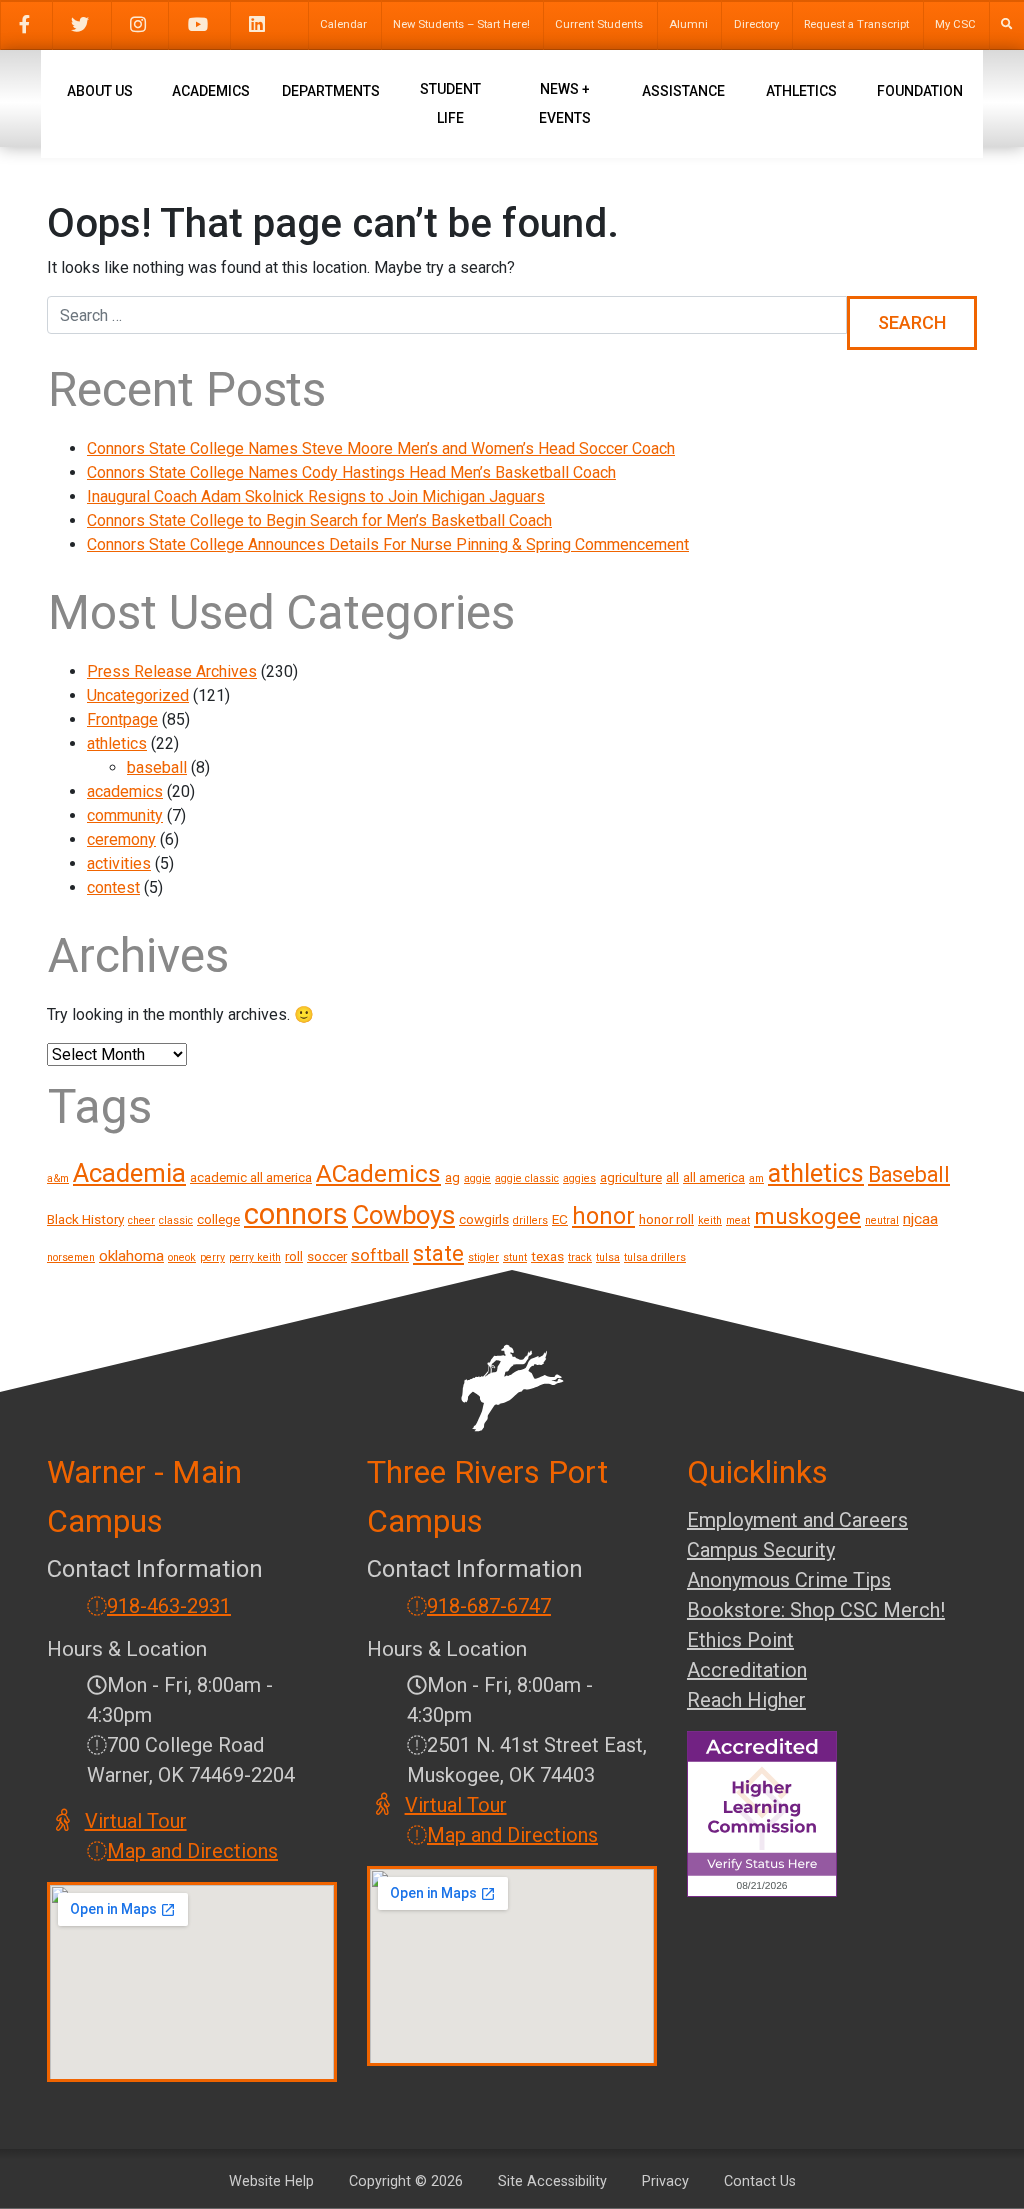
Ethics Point (740, 1640)
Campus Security (761, 1550)
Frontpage (122, 719)
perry (212, 1257)
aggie (477, 1178)
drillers (530, 1220)
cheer (141, 1220)
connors (296, 1214)
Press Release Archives (172, 671)
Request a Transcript (856, 24)
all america (714, 1177)
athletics (117, 743)
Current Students (599, 24)
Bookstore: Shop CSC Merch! (816, 1610)
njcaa (920, 1219)
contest (113, 887)
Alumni (688, 24)
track (580, 1257)
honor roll (666, 1219)
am (756, 1178)
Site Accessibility (552, 2181)
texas (547, 1256)
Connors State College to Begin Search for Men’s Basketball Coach (319, 520)
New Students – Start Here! (461, 24)
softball (380, 1255)
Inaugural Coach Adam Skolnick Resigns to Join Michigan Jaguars (316, 496)
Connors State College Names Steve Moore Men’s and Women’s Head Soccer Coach (381, 448)
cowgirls (484, 1219)
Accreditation (747, 1670)
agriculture (631, 1177)
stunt (515, 1257)
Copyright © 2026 (406, 2181)
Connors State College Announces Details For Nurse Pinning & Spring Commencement (388, 544)
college (218, 1219)
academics (125, 791)
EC (560, 1219)
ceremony (121, 839)
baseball (157, 767)
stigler (483, 1257)
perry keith (255, 1257)
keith (710, 1220)
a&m (58, 1178)
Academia (129, 1173)
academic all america (251, 1177)
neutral (882, 1220)
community (125, 815)
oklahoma (131, 1256)
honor (603, 1216)
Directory (756, 24)
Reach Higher (746, 1700)
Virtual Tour (137, 1821)
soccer (327, 1256)
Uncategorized (138, 695)
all (672, 1177)
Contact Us (760, 2181)
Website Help (271, 2181)
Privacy (665, 2181)
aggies (579, 1178)
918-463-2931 (169, 1606)
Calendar (343, 24)
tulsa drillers (655, 1257)
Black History (85, 1219)
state (438, 1253)
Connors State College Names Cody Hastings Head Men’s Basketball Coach (351, 472)
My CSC (955, 24)
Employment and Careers (797, 1520)
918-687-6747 (489, 1606)
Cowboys (403, 1215)
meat (738, 1220)
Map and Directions (192, 1851)
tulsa (608, 1257)
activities (119, 863)
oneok (182, 1257)
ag (452, 1177)
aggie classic (527, 1178)
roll (294, 1256)
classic (176, 1220)
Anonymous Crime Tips (789, 1580)
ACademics (378, 1173)
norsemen (71, 1257)
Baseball (909, 1174)
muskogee (807, 1216)
